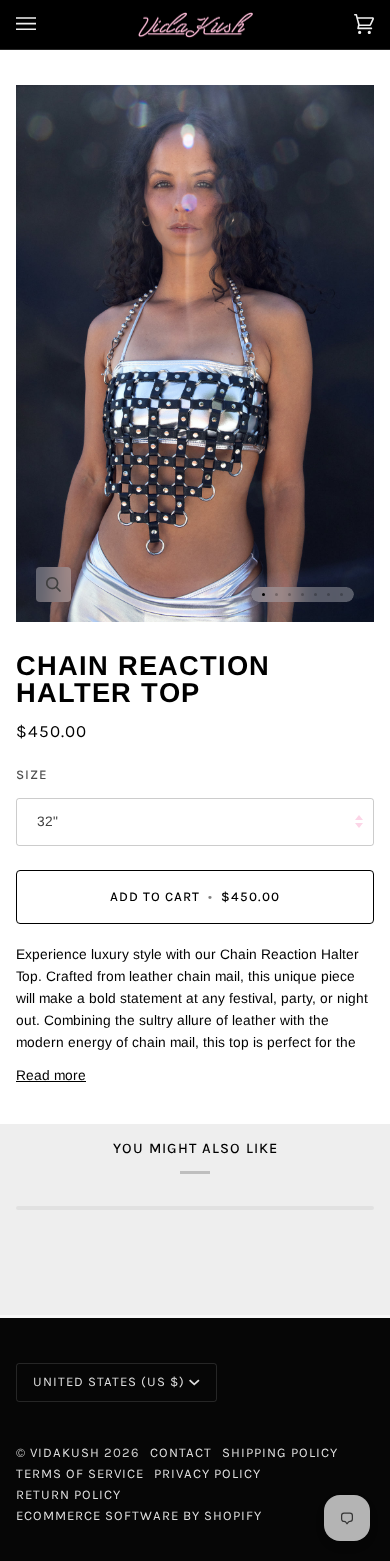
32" (47, 821)
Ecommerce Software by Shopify (139, 1515)
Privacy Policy (207, 1473)
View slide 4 (302, 594)
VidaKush (65, 1452)
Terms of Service (80, 1473)
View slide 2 (276, 594)
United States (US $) (109, 1381)
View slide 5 (315, 594)
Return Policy (68, 1494)
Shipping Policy (280, 1452)
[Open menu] (46, 24)
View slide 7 (341, 594)
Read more (51, 1075)
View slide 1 (263, 594)
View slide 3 (289, 594)
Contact (181, 1452)
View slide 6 (328, 594)
